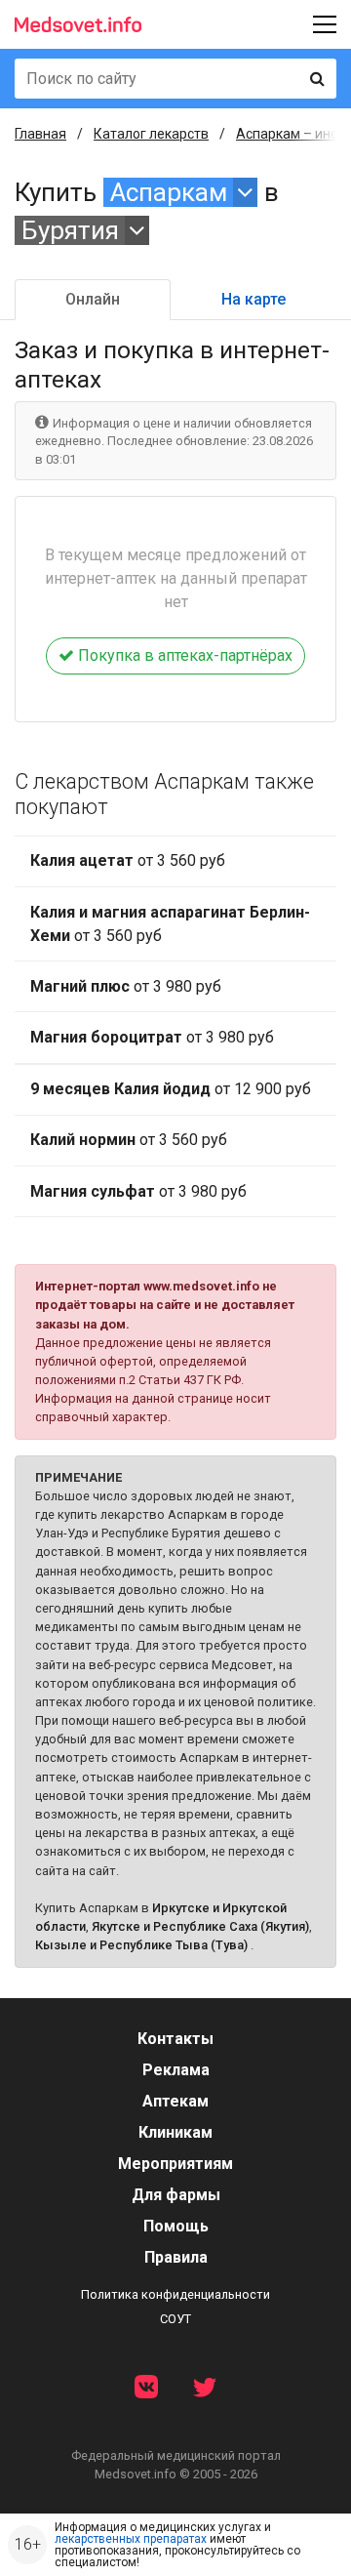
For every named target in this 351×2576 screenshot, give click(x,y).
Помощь (176, 2226)
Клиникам (175, 2132)
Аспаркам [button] (169, 192)
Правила (176, 2257)
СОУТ (175, 2319)
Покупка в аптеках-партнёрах (183, 655)
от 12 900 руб (171, 1089)
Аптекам (175, 2101)
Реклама (176, 2070)
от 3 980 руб (126, 986)
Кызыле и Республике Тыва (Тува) (141, 1945)
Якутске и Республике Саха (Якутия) (200, 1926)
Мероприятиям (175, 2164)
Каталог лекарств (151, 134)
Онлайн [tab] (93, 299)
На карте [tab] (253, 299)
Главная (40, 134)
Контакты (175, 2039)
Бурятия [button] (70, 230)
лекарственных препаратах (131, 2539)
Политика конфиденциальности (175, 2294)
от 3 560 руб (128, 860)
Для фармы (176, 2195)
